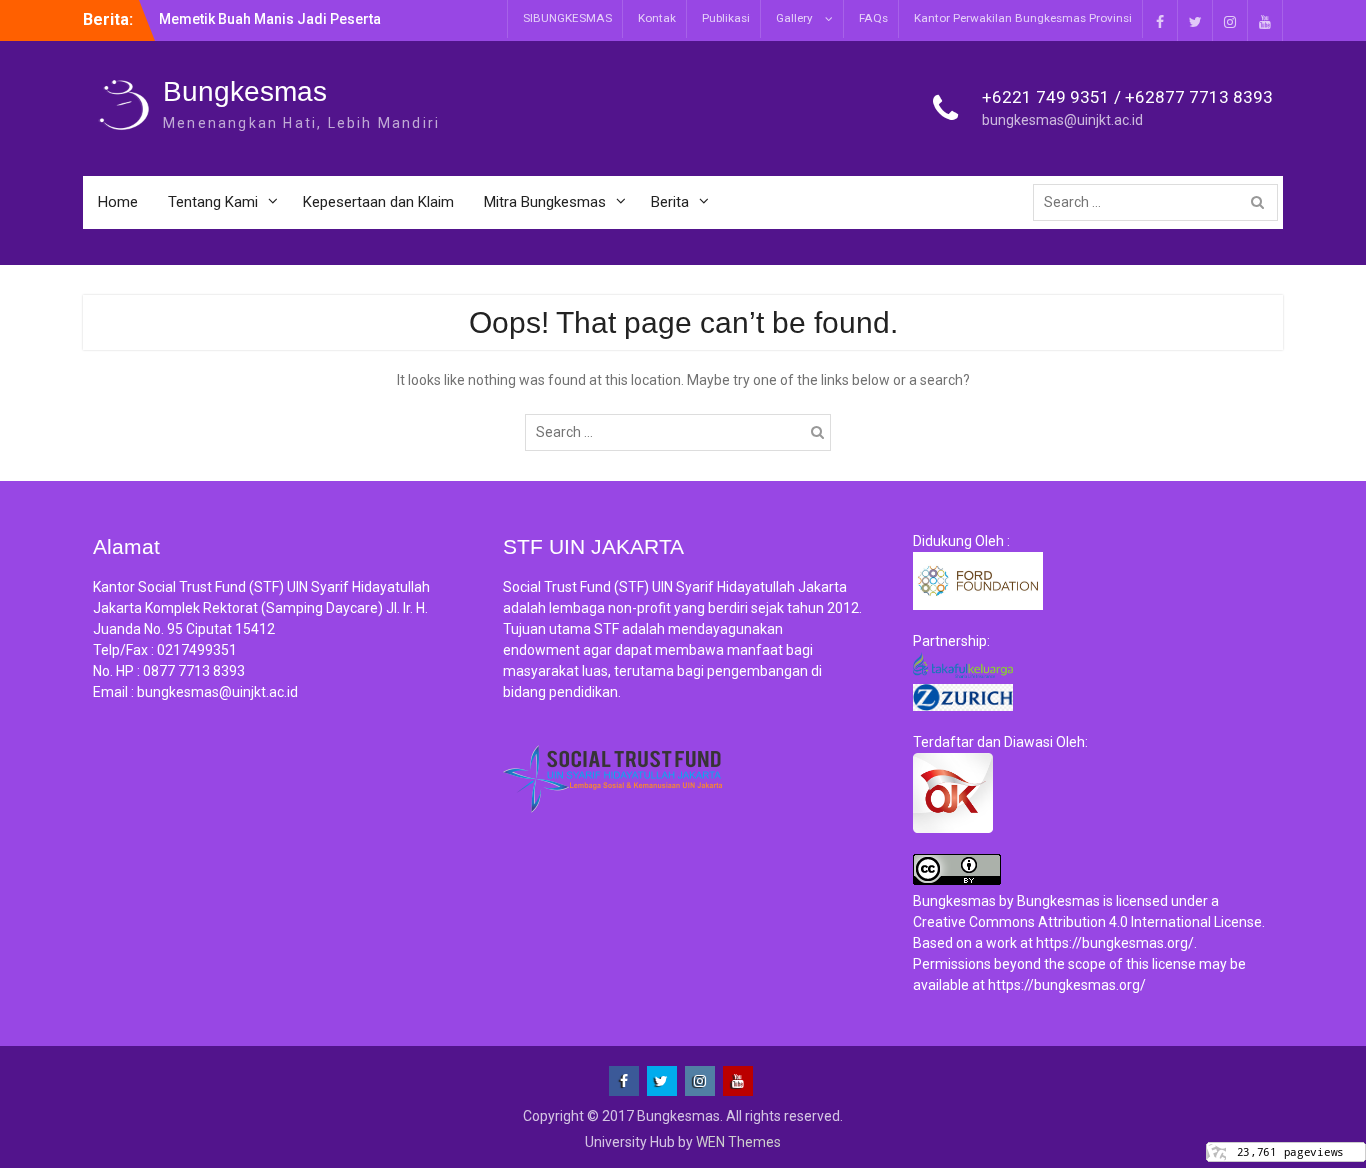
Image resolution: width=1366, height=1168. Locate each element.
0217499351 (197, 650)
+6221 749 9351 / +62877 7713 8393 (1127, 97)
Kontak (657, 18)
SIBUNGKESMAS (567, 18)
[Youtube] (1265, 20)
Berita (670, 202)
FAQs (873, 18)
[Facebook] (1160, 20)
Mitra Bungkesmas (545, 202)
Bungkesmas (245, 91)
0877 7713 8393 (194, 671)
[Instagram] (1230, 20)
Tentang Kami (213, 202)
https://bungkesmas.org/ (1115, 943)
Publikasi (726, 18)
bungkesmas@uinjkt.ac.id (1062, 120)
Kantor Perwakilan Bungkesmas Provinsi (1023, 18)
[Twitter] (1195, 20)
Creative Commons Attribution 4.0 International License (1087, 922)
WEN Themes (738, 1142)
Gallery (794, 18)
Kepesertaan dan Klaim (378, 202)
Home (118, 202)
